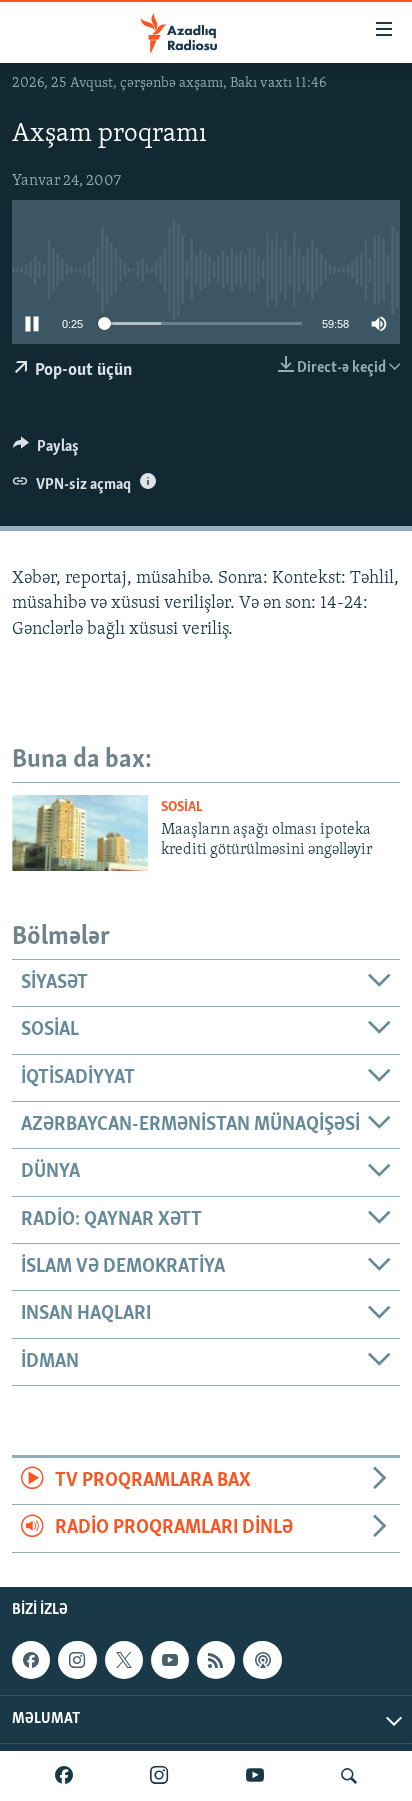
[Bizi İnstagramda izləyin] (159, 1776)
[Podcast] (262, 1660)
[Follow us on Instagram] (77, 1660)
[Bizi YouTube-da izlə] (255, 1776)
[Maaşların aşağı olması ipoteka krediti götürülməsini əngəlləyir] (80, 833)
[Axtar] (349, 1776)
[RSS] (216, 1660)
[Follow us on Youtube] (170, 1660)
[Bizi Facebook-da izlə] (64, 1776)
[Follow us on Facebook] (31, 1660)
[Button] (46, 451)
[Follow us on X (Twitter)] (124, 1660)
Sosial (182, 807)
